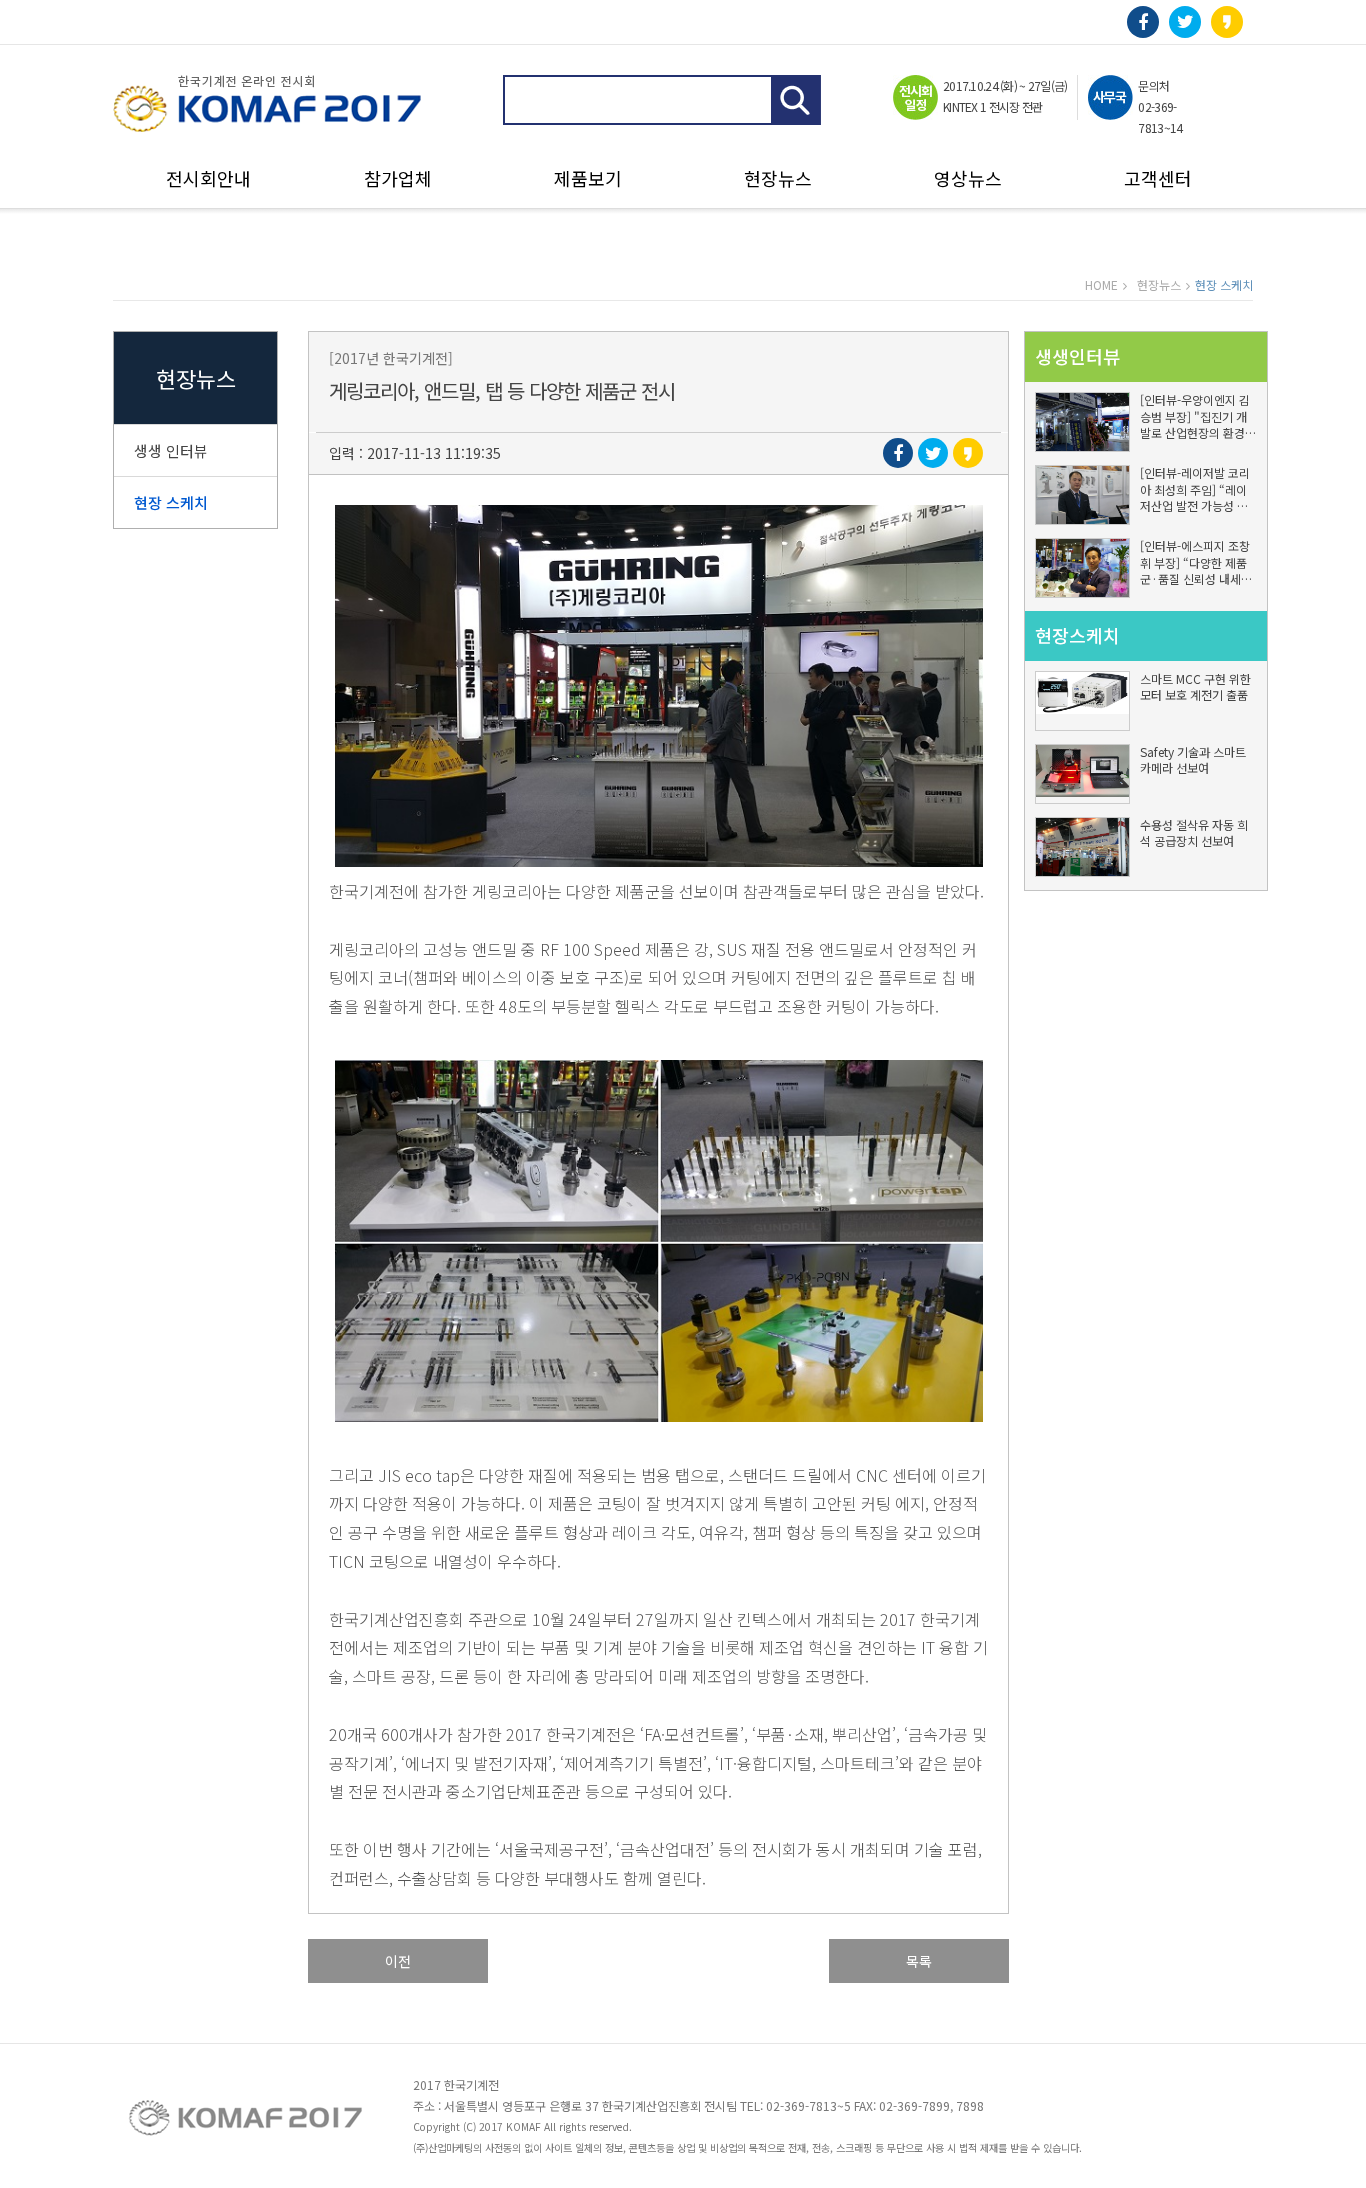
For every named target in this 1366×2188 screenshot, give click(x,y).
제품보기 (588, 179)
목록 (919, 1961)
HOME (1101, 284)
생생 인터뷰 (171, 450)
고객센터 (1158, 179)
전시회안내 (208, 179)
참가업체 (398, 179)
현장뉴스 (778, 179)
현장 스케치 (171, 502)
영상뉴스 (968, 179)
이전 (398, 1961)
